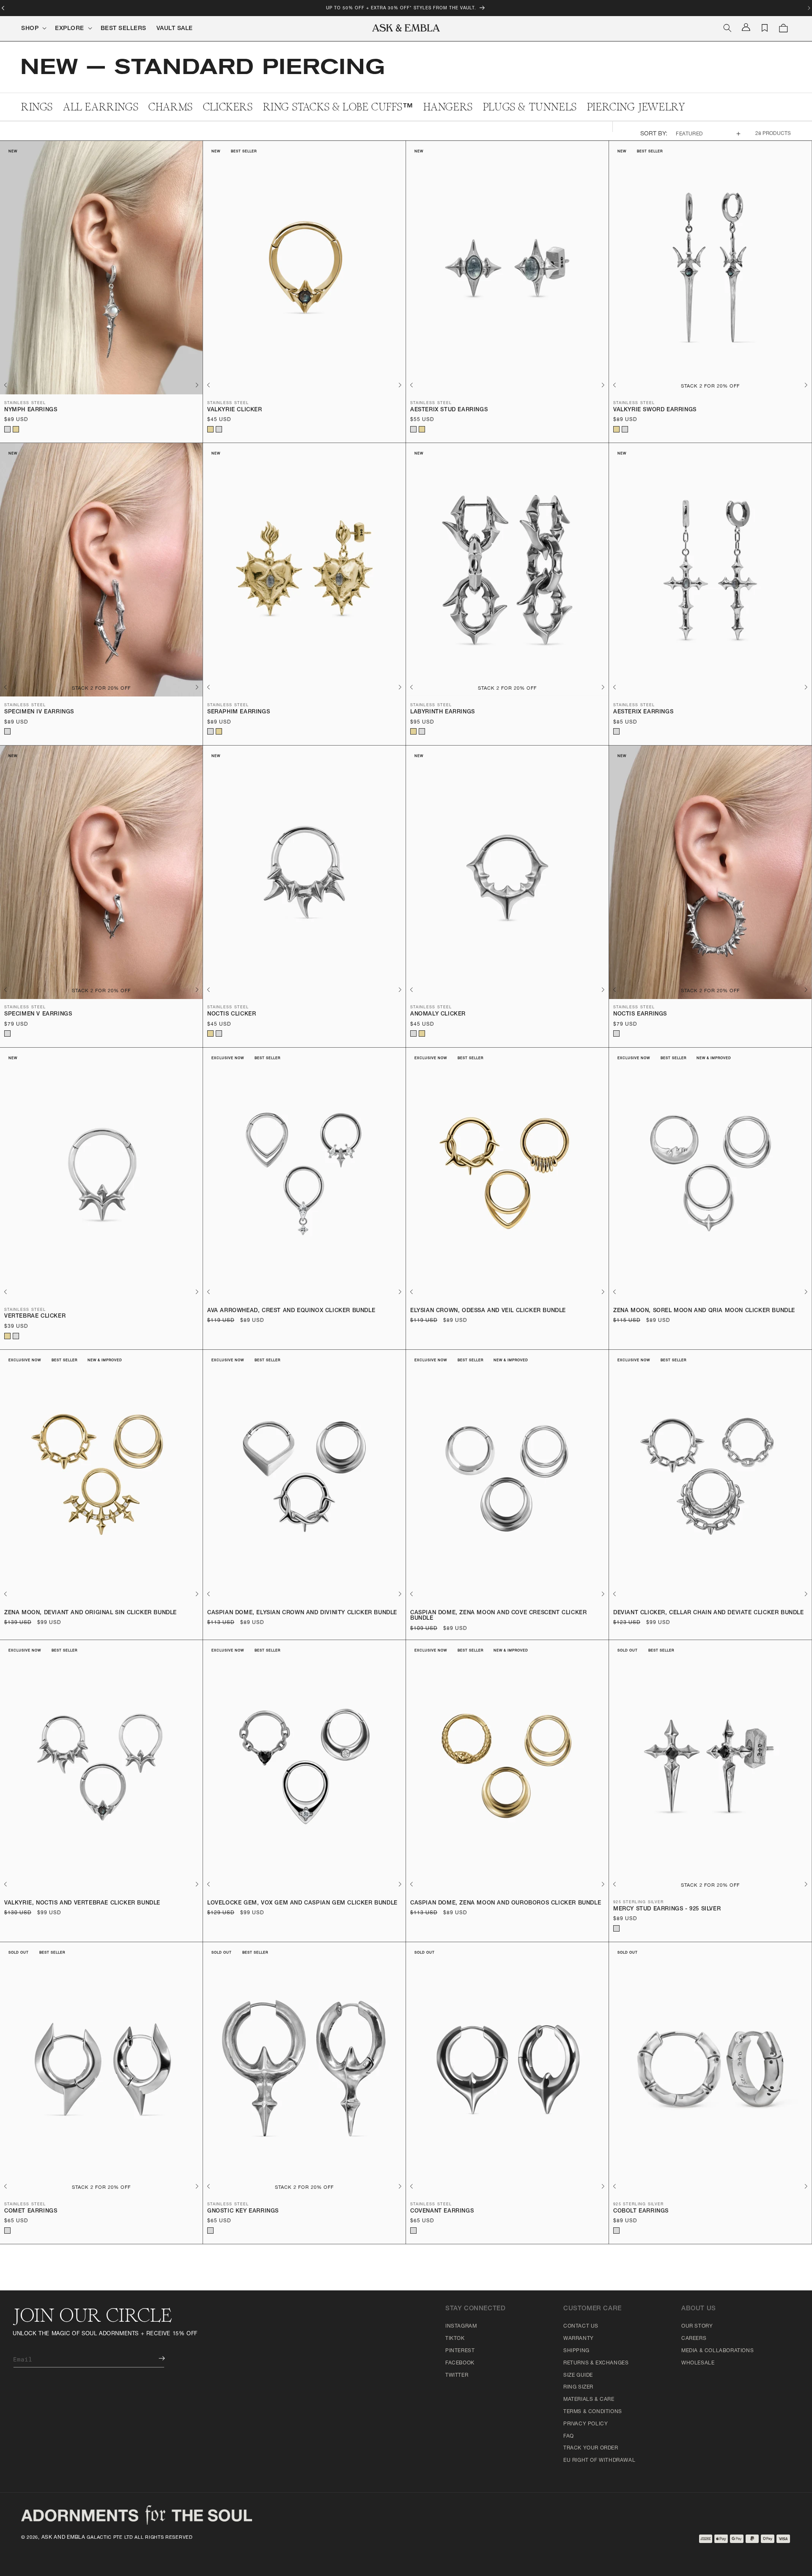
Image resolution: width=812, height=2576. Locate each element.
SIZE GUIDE (578, 2375)
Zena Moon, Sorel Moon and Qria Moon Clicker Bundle (704, 1311)
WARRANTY (579, 2339)
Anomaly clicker (438, 1014)
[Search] (727, 28)
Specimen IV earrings (39, 712)
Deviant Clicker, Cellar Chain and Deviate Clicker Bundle (709, 1613)
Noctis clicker (232, 1014)
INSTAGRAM (461, 2326)
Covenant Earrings (442, 2211)
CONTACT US (581, 2326)
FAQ (569, 2436)
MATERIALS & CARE (589, 2400)
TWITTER (457, 2375)
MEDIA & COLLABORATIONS (717, 2351)
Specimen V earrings (38, 1014)
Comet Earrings (31, 2211)
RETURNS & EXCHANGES (596, 2363)
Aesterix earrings (643, 712)
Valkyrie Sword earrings (655, 410)
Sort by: (654, 134)
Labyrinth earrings (443, 712)
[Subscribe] (156, 2358)
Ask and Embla (63, 2537)
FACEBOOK (460, 2363)
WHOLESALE (698, 2363)
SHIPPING (576, 2351)
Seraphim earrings (239, 712)
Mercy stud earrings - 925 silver (667, 1909)
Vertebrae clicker (35, 1317)
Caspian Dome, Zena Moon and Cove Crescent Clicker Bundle (498, 1616)
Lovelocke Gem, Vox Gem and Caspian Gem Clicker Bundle (302, 1903)
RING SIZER (578, 2387)
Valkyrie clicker (235, 410)
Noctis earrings (640, 1014)
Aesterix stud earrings (449, 410)
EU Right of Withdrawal (599, 2460)
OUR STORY (697, 2326)
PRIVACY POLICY (586, 2424)
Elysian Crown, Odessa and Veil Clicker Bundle (488, 1311)
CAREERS (694, 2339)
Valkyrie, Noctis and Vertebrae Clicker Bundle (82, 1903)
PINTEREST (460, 2351)
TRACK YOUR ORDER (591, 2448)
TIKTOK (455, 2339)
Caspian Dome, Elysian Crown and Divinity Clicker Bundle (302, 1613)
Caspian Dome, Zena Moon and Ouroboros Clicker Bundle (506, 1903)
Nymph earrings (31, 410)
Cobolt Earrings (641, 2211)
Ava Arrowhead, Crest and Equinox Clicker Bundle (291, 1311)
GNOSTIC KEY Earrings (243, 2211)
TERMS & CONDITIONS (593, 2412)
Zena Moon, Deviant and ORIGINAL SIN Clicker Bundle (91, 1613)
